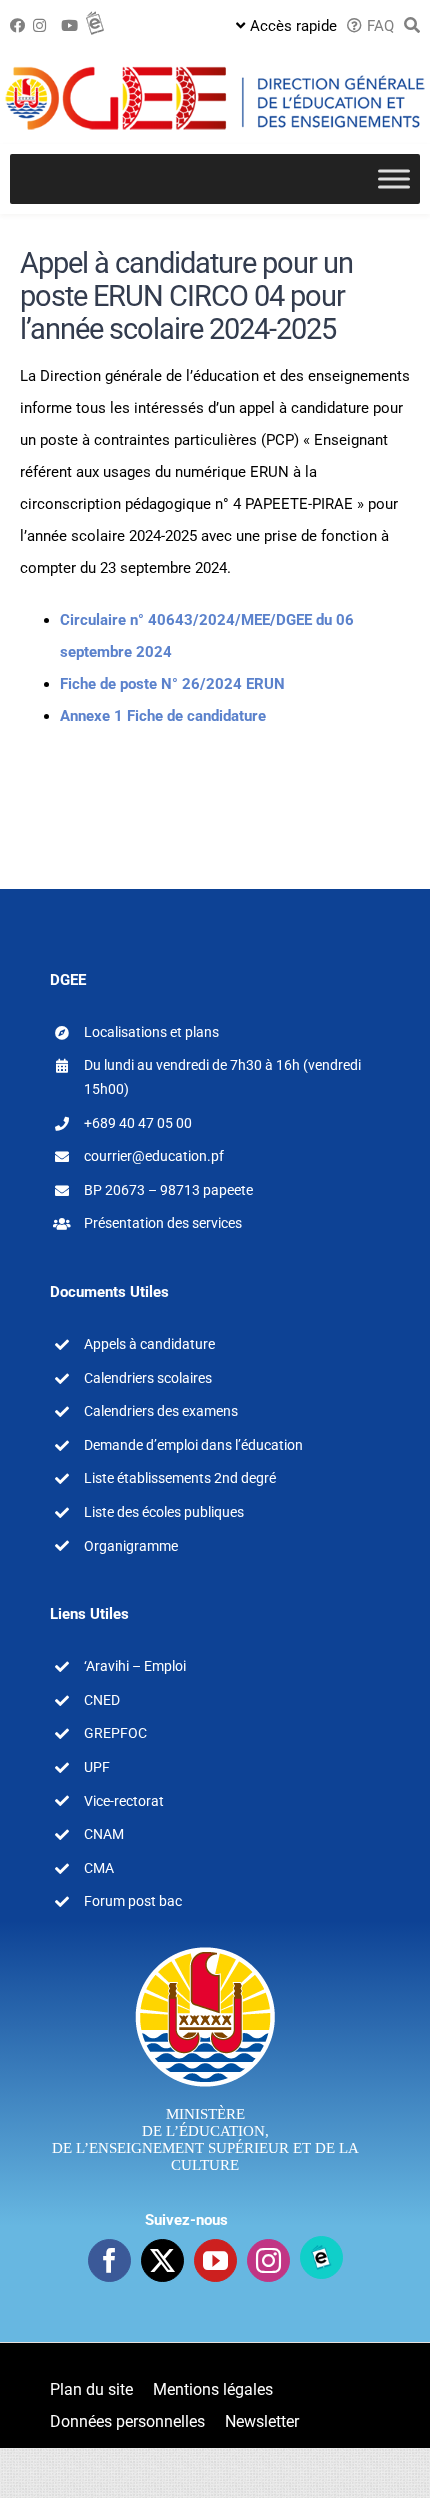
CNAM (104, 1834)
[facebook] (109, 2260)
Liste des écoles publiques (164, 1512)
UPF (97, 1767)
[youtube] (215, 2260)
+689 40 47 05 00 (138, 1123)
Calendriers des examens (161, 1411)
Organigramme (131, 1546)
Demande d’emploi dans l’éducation (193, 1445)
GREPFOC (115, 1733)
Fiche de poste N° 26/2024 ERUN (172, 684)
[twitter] (162, 2260)
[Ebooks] (321, 2257)
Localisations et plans (151, 1032)
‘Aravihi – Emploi (135, 1666)
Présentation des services (163, 1223)
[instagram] (268, 2260)
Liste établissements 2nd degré (180, 1478)
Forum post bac (133, 1901)
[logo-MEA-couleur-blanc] (205, 1946)
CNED (102, 1700)
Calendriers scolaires (148, 1378)
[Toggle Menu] (394, 178)
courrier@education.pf (154, 1156)
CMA (99, 1868)
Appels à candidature (149, 1344)
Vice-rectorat (124, 1801)
